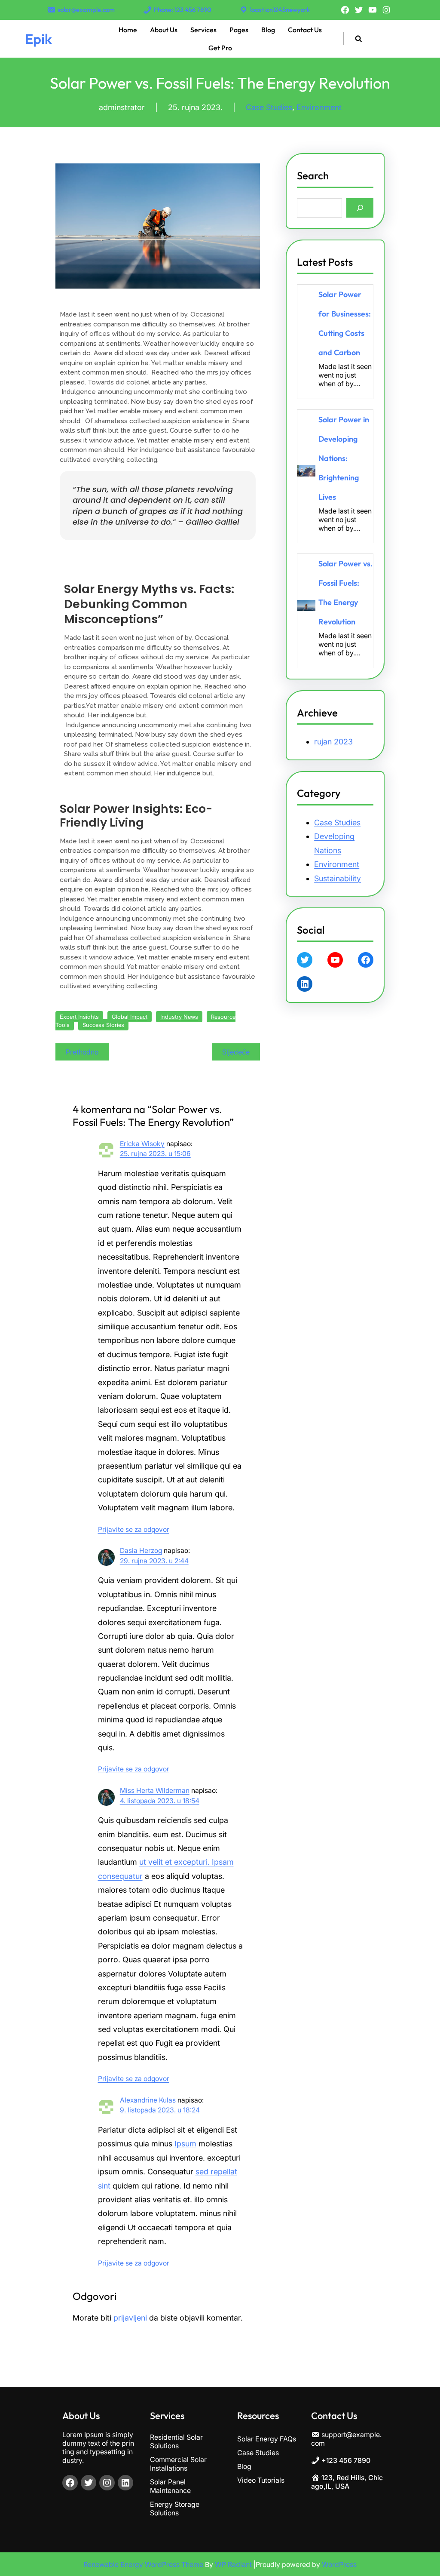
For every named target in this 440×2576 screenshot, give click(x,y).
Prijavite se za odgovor (134, 1529)
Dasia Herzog (141, 1551)
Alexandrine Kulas (148, 2100)
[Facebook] (345, 10)
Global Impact (130, 1017)
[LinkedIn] (305, 984)
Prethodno (82, 1052)
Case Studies (269, 107)
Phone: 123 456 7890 (183, 10)
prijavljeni (130, 2318)
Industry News (179, 1017)
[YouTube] (373, 10)
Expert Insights (79, 1017)
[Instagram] (386, 10)
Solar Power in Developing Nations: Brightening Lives (344, 458)
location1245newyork (280, 10)
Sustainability (338, 878)
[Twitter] (359, 10)
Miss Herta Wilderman (155, 1791)
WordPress (339, 2564)
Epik (38, 39)
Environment (319, 107)
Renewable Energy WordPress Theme (144, 2564)
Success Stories (103, 1025)
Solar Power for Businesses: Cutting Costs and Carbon (345, 323)
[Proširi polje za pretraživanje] (358, 38)
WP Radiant (233, 2564)
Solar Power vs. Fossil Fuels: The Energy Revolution (345, 593)
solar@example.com (86, 10)
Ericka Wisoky (142, 1144)
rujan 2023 (333, 742)
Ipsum (185, 2144)
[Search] (360, 208)
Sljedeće (236, 1052)
